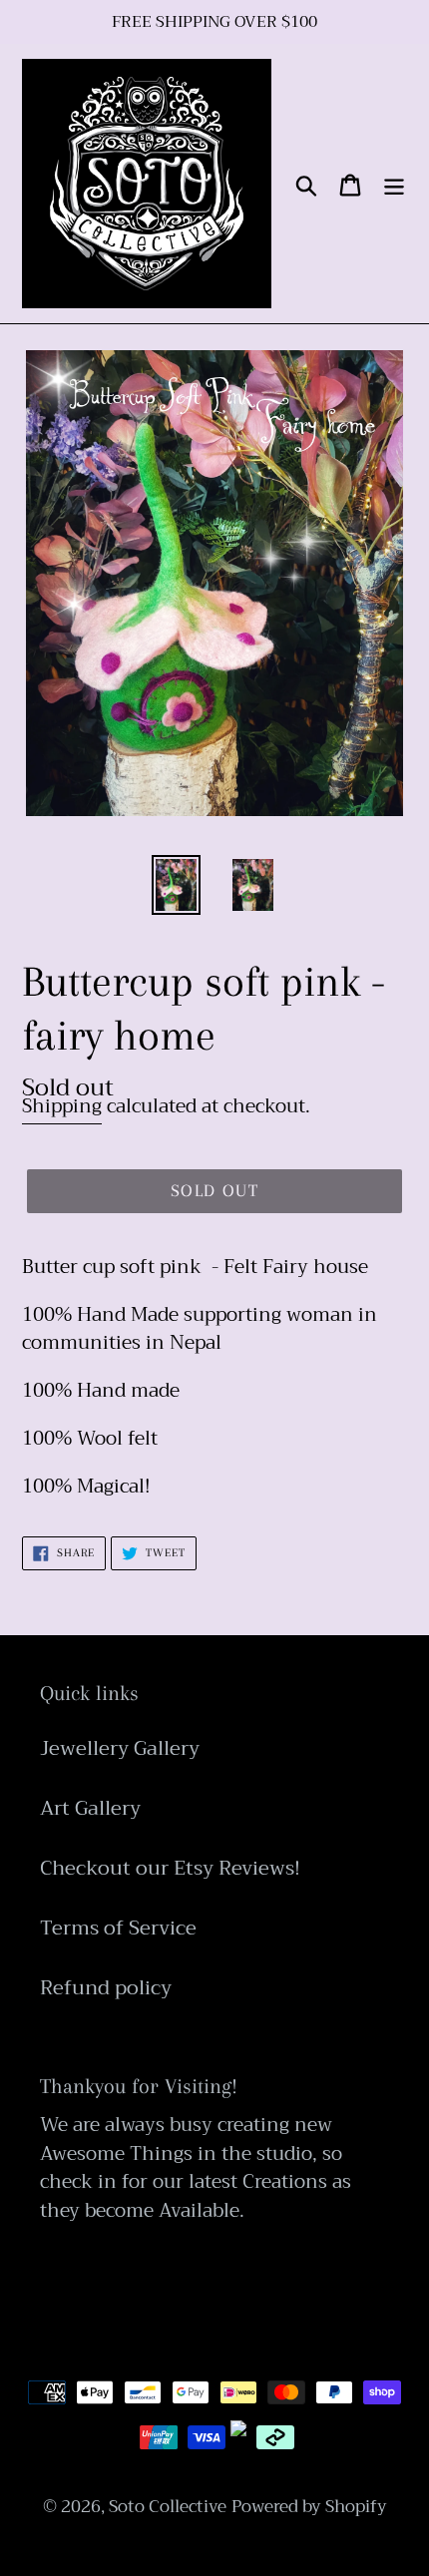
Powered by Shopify (309, 2507)
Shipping (62, 1106)
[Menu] (394, 184)
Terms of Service (118, 1928)
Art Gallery (90, 1808)
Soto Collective (168, 2507)
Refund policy (106, 1988)
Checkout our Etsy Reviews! (170, 1868)
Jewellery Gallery (120, 1748)
